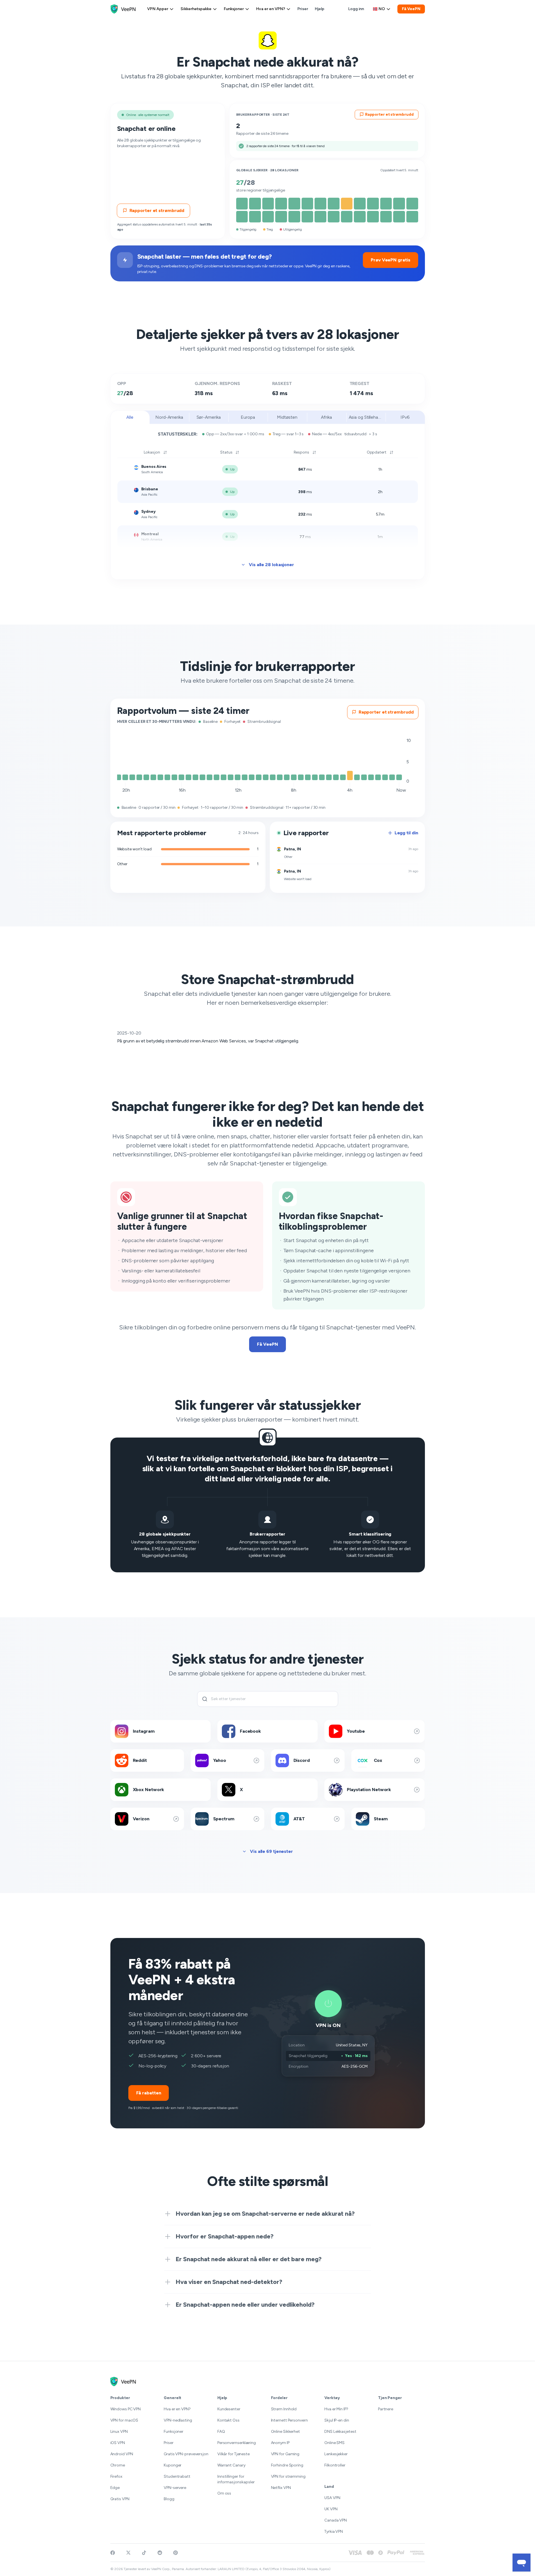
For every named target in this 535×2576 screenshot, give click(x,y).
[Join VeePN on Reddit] (160, 2553)
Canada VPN (336, 2520)
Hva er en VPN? (271, 9)
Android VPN (122, 2454)
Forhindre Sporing (287, 2465)
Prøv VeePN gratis (390, 260)
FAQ (221, 2432)
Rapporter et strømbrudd (157, 210)
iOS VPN (118, 2443)
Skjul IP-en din (337, 2420)
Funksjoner (234, 9)
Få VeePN (411, 9)
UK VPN (331, 2509)
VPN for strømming (288, 2476)
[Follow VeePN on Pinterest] (176, 2553)
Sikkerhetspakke (196, 9)
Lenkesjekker (336, 2454)
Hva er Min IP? (336, 2409)
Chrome (118, 2465)
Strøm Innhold (284, 2409)
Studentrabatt (177, 2476)
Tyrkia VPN (334, 2531)
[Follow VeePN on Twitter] (128, 2553)
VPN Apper (158, 9)
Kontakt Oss (228, 2420)
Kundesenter (229, 2409)
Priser (303, 9)
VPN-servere (175, 2488)
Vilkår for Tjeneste (234, 2454)
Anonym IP (280, 2443)
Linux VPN (119, 2432)
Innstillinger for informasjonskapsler (236, 2479)
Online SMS (334, 2443)
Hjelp (320, 9)
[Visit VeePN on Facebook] (113, 2553)
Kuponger (173, 2465)
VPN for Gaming (285, 2454)
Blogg (169, 2499)
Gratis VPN (120, 2499)
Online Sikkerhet (285, 2432)
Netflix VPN (281, 2488)
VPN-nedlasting (178, 2420)
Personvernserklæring (237, 2443)
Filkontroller (335, 2465)
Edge (115, 2488)
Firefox (116, 2476)
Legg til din (406, 833)
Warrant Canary (231, 2465)
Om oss (224, 2493)
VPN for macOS (124, 2420)
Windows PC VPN (126, 2409)
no (382, 9)
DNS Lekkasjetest (340, 2432)
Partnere (386, 2409)
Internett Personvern (289, 2420)
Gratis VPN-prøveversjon (186, 2454)
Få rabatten (149, 2093)
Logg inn (356, 9)
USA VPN (332, 2498)
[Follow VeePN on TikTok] (144, 2553)
